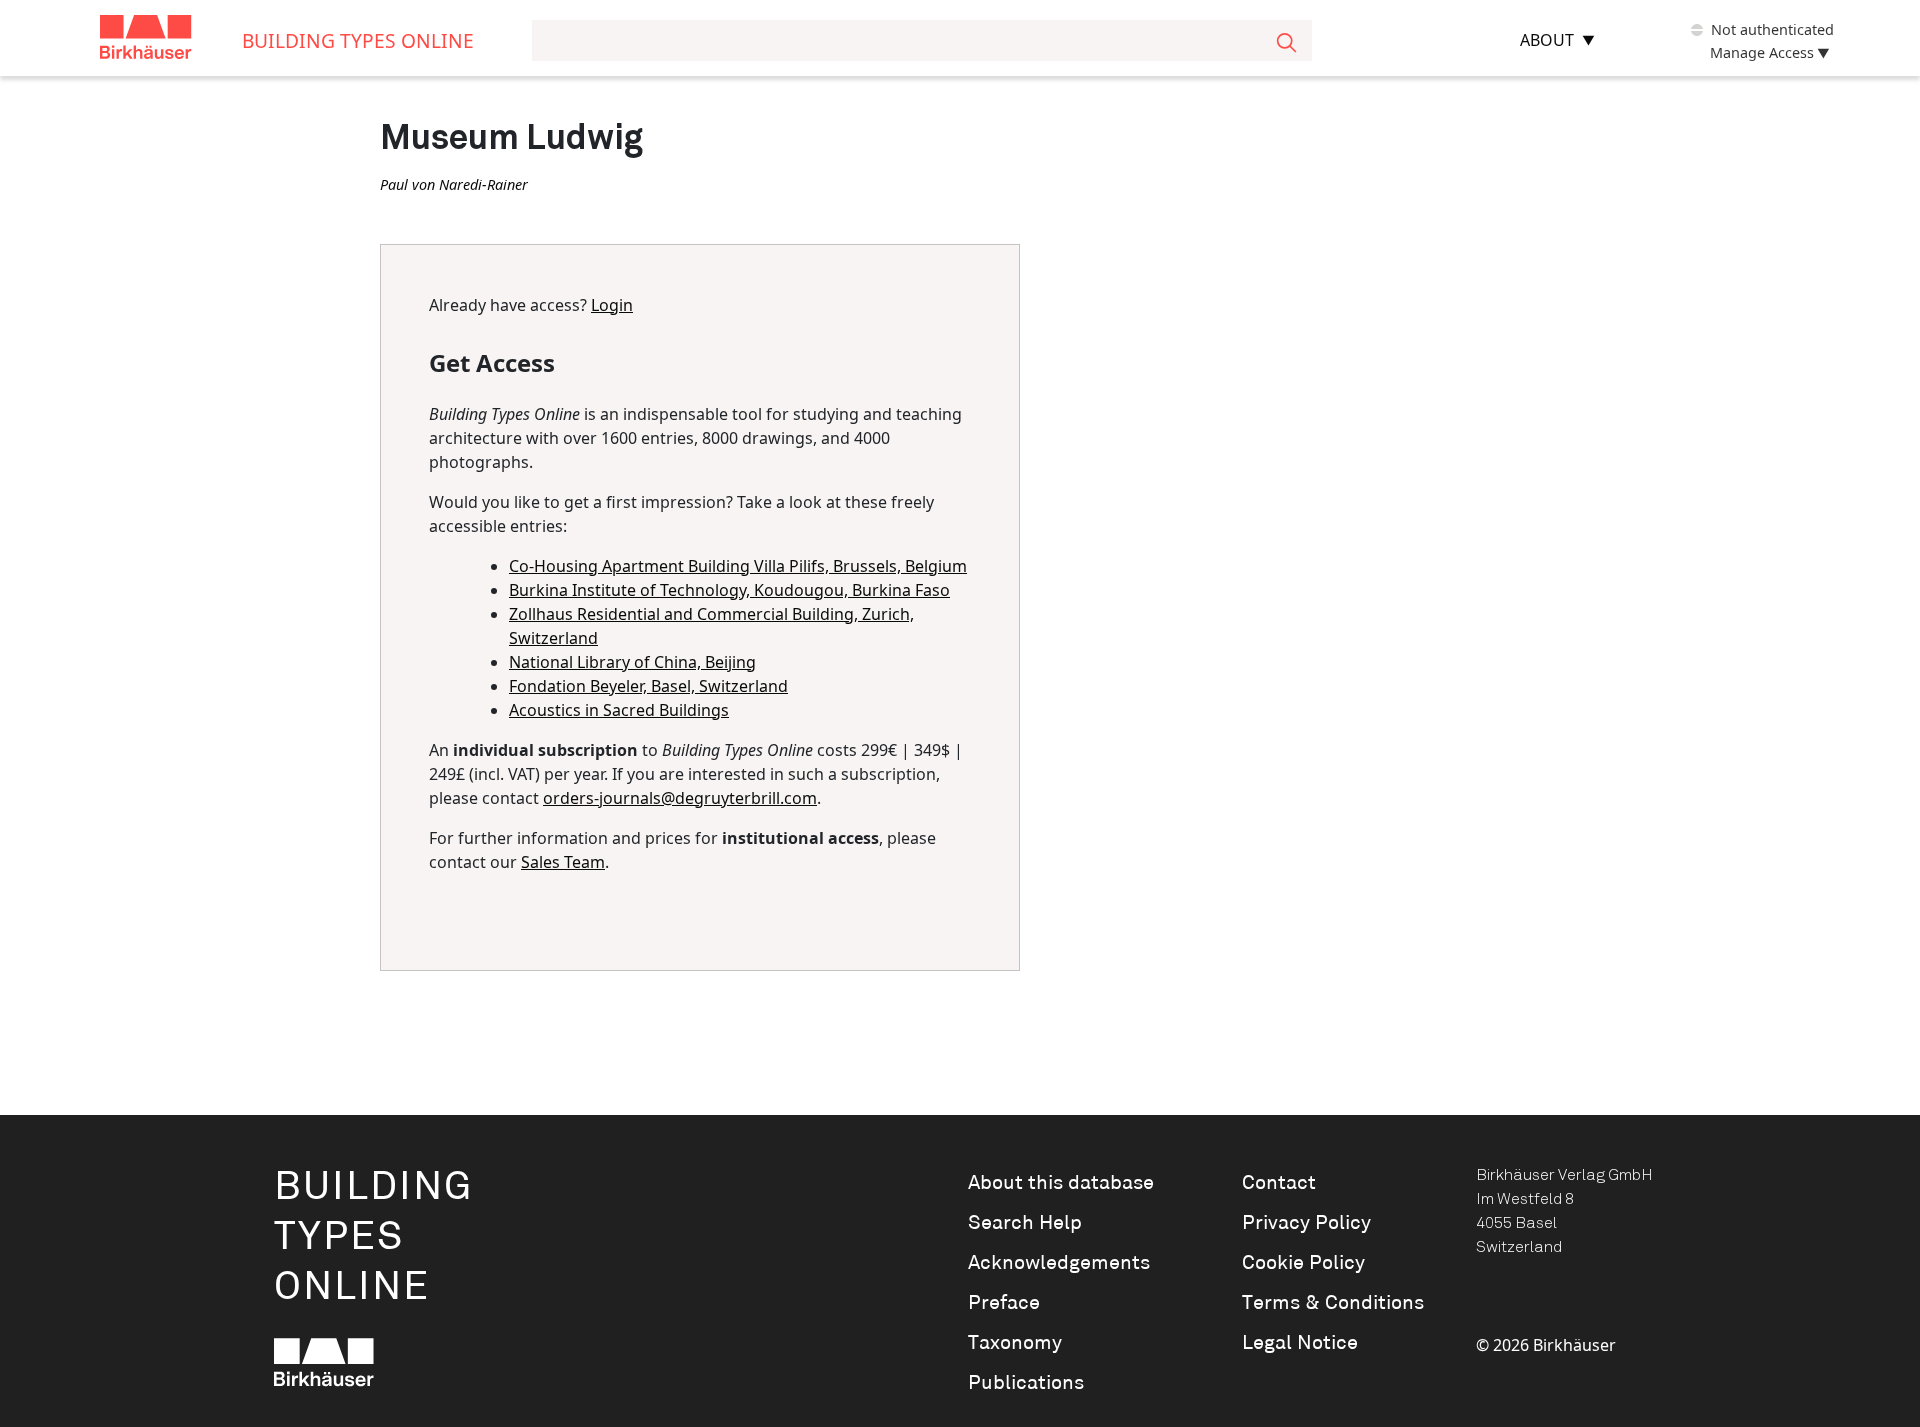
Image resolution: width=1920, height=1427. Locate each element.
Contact (1279, 1183)
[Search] (1286, 40)
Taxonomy (1015, 1343)
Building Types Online (358, 40)
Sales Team (563, 862)
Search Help (1025, 1223)
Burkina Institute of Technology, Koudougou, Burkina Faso (729, 590)
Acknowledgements (1059, 1263)
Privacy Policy (1306, 1223)
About (1547, 40)
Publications (1026, 1383)
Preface (1004, 1303)
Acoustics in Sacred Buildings (619, 710)
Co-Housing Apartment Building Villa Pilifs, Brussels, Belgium (738, 566)
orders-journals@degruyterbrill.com (680, 798)
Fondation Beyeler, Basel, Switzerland (648, 686)
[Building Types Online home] (171, 40)
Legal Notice (1300, 1343)
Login (612, 305)
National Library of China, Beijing (632, 662)
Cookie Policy (1303, 1263)
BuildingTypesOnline (373, 1237)
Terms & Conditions (1333, 1303)
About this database (1061, 1183)
